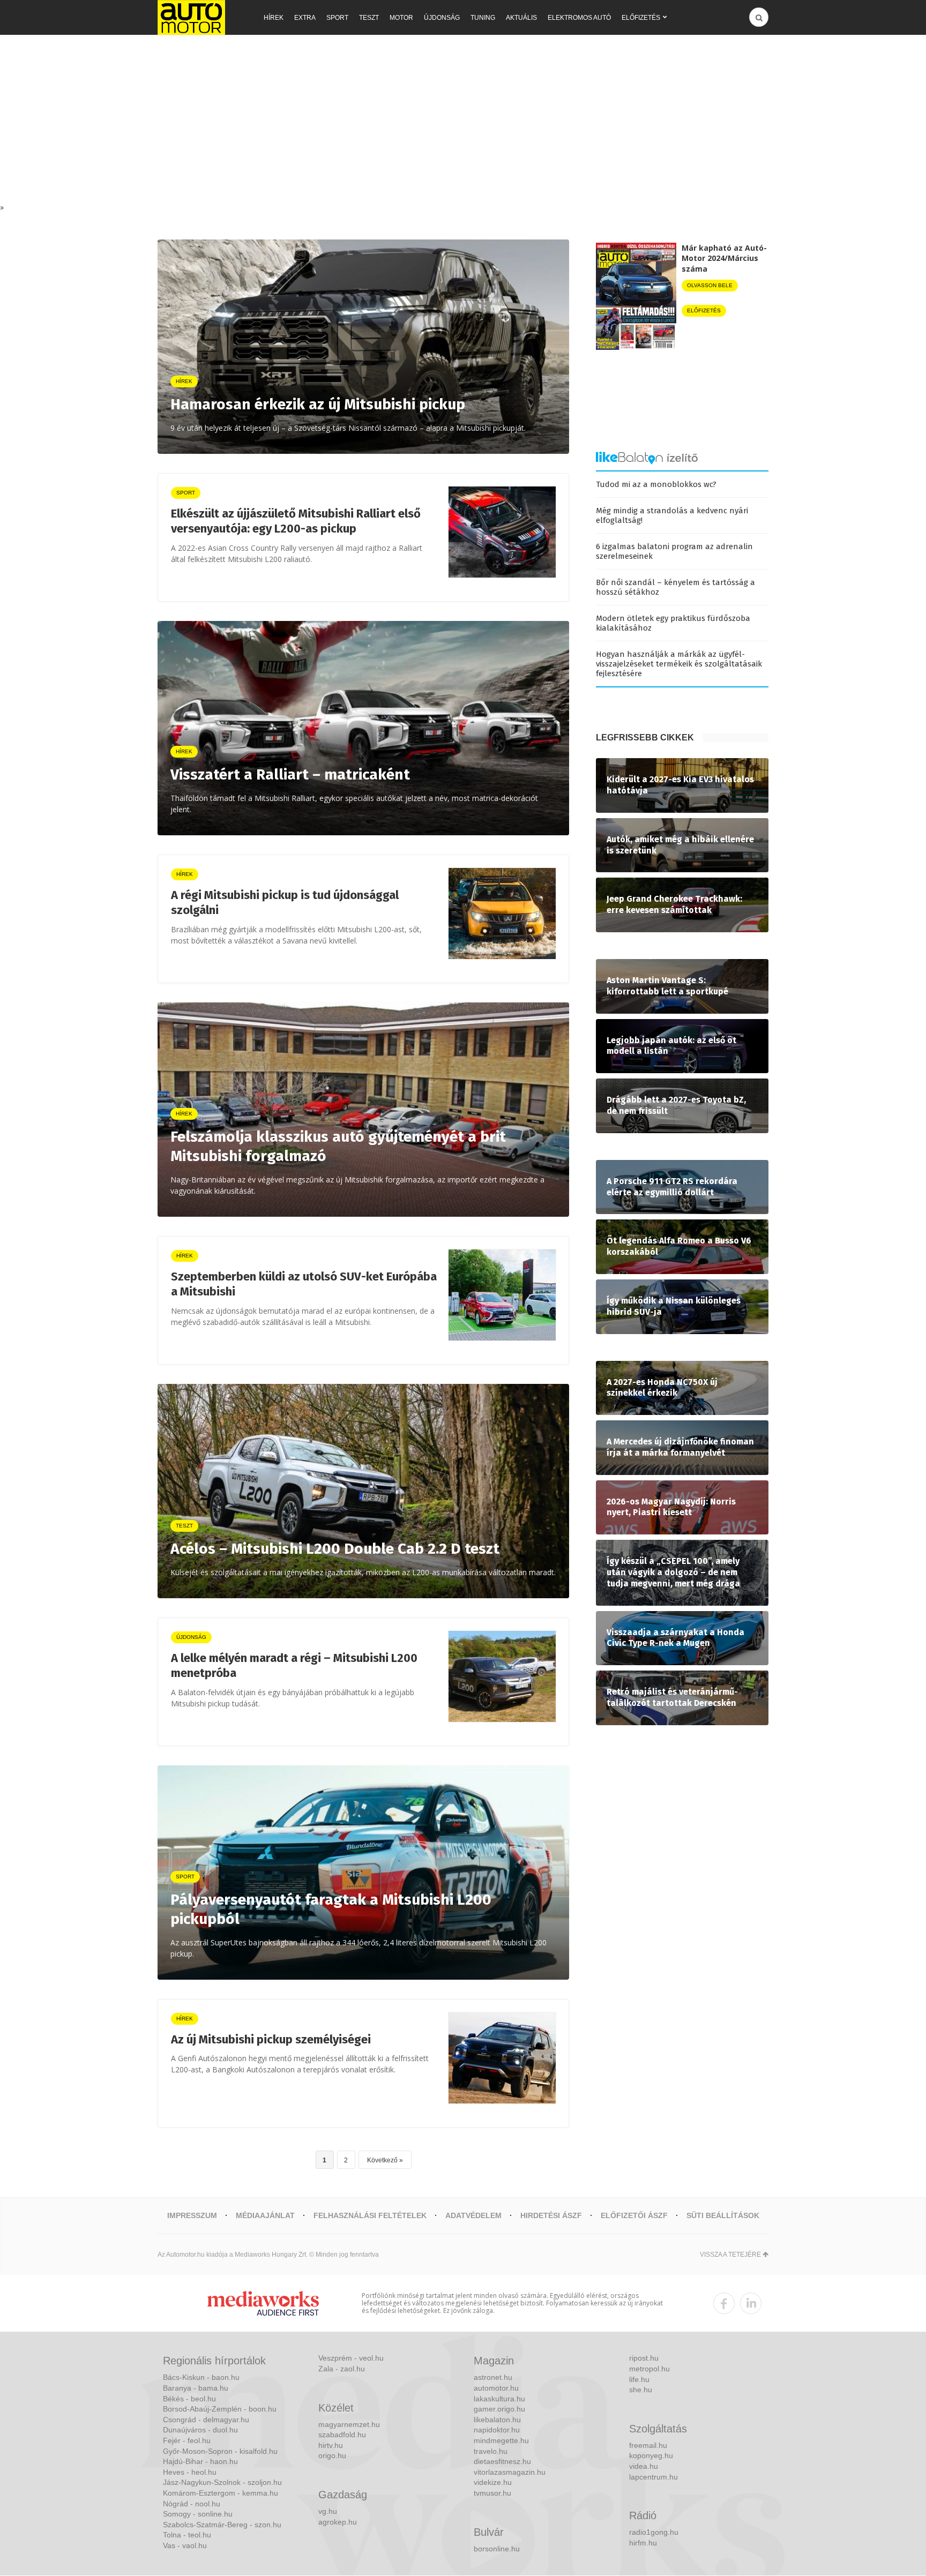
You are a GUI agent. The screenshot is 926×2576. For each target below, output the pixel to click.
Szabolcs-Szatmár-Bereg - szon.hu (222, 2525)
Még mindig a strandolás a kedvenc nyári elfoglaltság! (672, 515)
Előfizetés (641, 18)
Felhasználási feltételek (370, 2215)
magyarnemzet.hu (349, 2424)
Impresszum (192, 2215)
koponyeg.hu (651, 2455)
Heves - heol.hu (190, 2472)
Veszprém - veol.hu (351, 2358)
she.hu (641, 2390)
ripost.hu (644, 2358)
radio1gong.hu (654, 2532)
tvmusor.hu (492, 2493)
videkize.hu (493, 2482)
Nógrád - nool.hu (192, 2504)
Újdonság (442, 18)
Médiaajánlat (265, 2215)
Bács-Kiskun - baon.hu (201, 2377)
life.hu (639, 2379)
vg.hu (328, 2511)
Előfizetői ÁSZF (634, 2215)
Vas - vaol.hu (185, 2545)
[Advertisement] (463, 122)
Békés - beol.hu (189, 2399)
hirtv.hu (331, 2445)
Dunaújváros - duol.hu (200, 2430)
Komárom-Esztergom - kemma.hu (221, 2493)
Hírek (274, 18)
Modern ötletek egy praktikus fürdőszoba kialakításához (673, 623)
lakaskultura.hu (499, 2399)
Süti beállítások (723, 2215)
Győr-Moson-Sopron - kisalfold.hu (220, 2451)
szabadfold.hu (342, 2435)
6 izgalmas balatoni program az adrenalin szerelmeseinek (674, 551)
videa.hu (644, 2466)
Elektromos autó (579, 18)
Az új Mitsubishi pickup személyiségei (271, 2039)
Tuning (483, 18)
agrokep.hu (338, 2522)
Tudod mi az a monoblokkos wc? (656, 484)
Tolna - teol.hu (187, 2535)
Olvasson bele (710, 285)
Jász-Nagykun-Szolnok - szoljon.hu (222, 2482)
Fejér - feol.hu (187, 2440)
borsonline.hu (497, 2549)
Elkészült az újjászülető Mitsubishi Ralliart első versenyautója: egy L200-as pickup (296, 521)
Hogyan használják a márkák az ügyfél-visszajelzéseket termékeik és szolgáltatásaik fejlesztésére (679, 664)
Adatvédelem (473, 2215)
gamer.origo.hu (499, 2409)
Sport (337, 18)
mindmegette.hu (501, 2440)
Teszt (369, 18)
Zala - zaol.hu (342, 2369)
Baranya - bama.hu (196, 2388)
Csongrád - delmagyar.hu (206, 2420)
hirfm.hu (643, 2543)
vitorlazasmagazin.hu (510, 2472)
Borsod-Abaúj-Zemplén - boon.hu (220, 2409)
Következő (382, 2160)
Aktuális (521, 18)
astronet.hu (493, 2377)
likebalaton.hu (497, 2420)
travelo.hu (491, 2451)
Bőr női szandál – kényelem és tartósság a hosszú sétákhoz (675, 587)
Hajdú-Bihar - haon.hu (200, 2461)
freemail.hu (648, 2445)
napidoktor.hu (497, 2430)
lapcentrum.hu (654, 2477)
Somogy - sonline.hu (198, 2514)
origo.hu (332, 2455)
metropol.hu (649, 2369)
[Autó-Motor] (191, 17)
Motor (401, 18)
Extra (305, 18)
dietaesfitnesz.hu (502, 2461)
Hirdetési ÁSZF (551, 2215)
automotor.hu (496, 2388)
